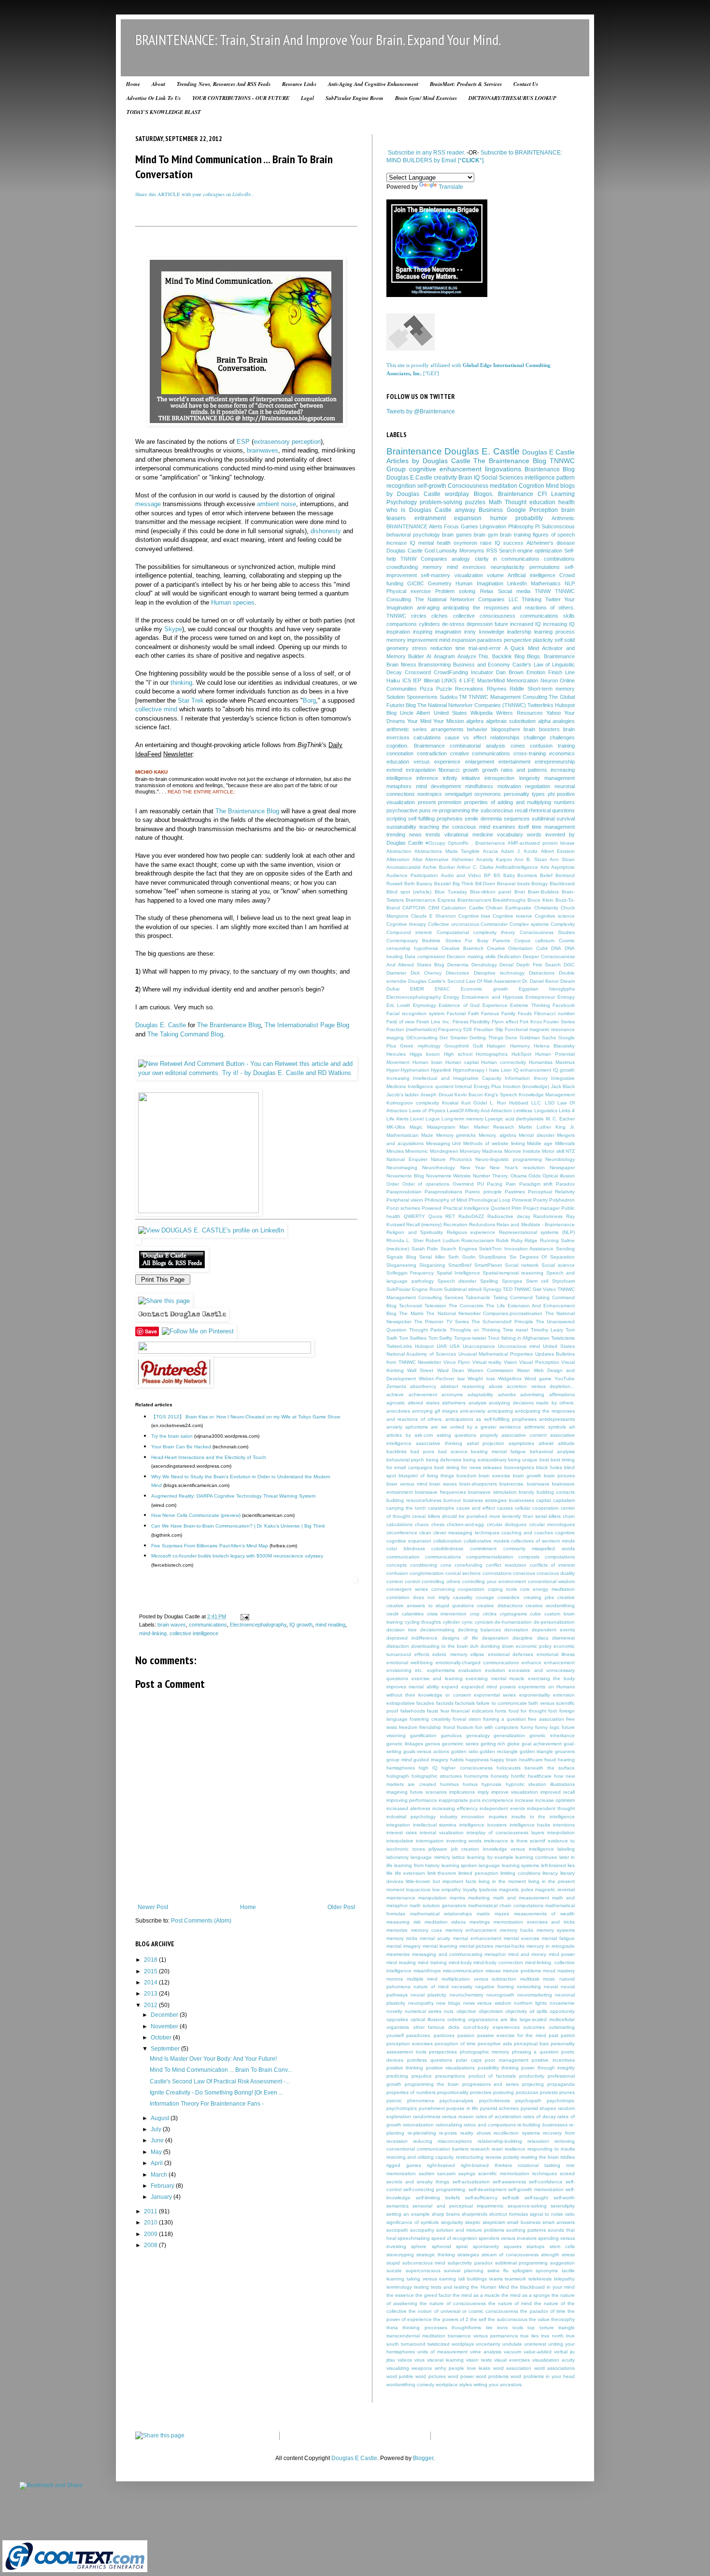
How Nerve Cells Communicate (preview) (196, 1515)
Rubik (502, 1240)
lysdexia (488, 1890)
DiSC (569, 965)
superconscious (423, 2271)
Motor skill (553, 1151)
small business (524, 2222)
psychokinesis (495, 2101)
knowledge (492, 632)
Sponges (512, 1281)
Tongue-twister (470, 1338)
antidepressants (557, 1419)
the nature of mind (510, 2303)
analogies (564, 721)
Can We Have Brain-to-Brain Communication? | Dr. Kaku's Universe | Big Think (238, 1526)
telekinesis (540, 2279)
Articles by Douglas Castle (428, 461)
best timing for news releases (468, 1467)
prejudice (422, 2076)
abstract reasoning (462, 1386)
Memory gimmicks (456, 1135)
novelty (394, 2011)
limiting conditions (520, 1873)
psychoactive (402, 810)
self (559, 640)
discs (543, 1638)
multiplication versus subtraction (479, 1979)
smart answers (559, 2222)
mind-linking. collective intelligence (179, 1633)
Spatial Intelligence (458, 1273)
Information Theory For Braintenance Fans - (207, 2104)
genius (433, 1744)
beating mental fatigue (498, 1451)
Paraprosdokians (443, 1192)
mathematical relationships (441, 1914)
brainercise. (512, 1484)
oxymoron (465, 543)
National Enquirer (407, 1159)
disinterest (563, 1638)
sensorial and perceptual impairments (458, 2206)
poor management (507, 2060)
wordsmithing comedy (410, 2385)
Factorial (456, 1013)
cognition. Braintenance (416, 746)
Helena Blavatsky (554, 1046)
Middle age (540, 1143)
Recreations (469, 689)
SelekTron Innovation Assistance (516, 1249)
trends (433, 835)
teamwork (515, 2279)
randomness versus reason (443, 2116)
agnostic (396, 1403)
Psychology (402, 502)
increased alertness (408, 1808)
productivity (532, 2076)
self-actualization (471, 2182)
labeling (566, 1849)
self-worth (564, 2198)
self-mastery (435, 575)
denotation (516, 1630)
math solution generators (438, 1905)
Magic (416, 1127)
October (162, 2038)
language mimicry (430, 1857)
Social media (514, 591)
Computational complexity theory (476, 932)
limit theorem (442, 1873)
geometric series (460, 1744)
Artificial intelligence (531, 575)
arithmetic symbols (545, 1427)
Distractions (542, 973)
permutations (545, 567)
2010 (151, 2222)
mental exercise (522, 1938)
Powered (432, 1208)
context (395, 1581)
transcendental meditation (416, 2336)
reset (497, 2149)
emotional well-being (410, 1663)
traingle (567, 2328)
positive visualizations (450, 2068)
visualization (469, 575)
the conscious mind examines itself (486, 827)
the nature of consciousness (453, 2303)
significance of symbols (412, 2222)
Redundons (482, 1224)
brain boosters (541, 729)
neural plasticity (428, 1995)
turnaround (413, 2344)
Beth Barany (419, 884)
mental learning (440, 1946)
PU (481, 1184)
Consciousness (468, 486)
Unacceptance (479, 1346)
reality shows (476, 2133)
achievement (423, 1394)
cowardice (509, 1597)
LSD (550, 1103)
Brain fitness (401, 665)
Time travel (515, 1330)
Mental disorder (536, 1135)
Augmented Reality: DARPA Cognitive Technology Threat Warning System (233, 1496)
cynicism (484, 1622)
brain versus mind (407, 1484)
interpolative (400, 1841)
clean (425, 1533)
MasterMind (491, 680)
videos (405, 2360)
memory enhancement (471, 1930)
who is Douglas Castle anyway (431, 510)
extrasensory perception (287, 442)
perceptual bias (531, 2044)
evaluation (470, 1670)
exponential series (495, 1695)
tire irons (497, 2328)
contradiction (432, 753)
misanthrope (427, 1971)
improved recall (558, 1792)
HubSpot (521, 1054)
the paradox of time (543, 2311)
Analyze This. (474, 656)
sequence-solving (527, 2206)
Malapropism (441, 1127)
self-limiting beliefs (438, 2198)
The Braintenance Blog (247, 811)
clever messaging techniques (466, 1533)
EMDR (417, 989)
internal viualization (442, 1833)
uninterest (535, 2344)
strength (550, 2255)
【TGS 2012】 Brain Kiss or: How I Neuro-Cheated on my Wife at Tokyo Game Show (246, 1417)
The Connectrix (466, 1306)
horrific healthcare (531, 1776)
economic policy (534, 1646)
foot (553, 1711)
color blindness (406, 1549)
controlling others (441, 1581)
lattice (459, 1857)
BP (487, 875)
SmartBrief (460, 1265)
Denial (506, 965)
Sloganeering (401, 1265)
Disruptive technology (499, 973)
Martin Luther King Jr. (547, 1127)
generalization (509, 1735)
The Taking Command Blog (185, 1034)
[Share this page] (164, 1301)
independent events (502, 1808)
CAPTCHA (414, 908)
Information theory (526, 1078)
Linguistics (546, 1111)
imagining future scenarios (417, 1792)
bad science (453, 1451)
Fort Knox (531, 1022)
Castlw (476, 908)
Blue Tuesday (451, 892)
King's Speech (501, 1095)
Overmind (463, 1184)
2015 (151, 1971)
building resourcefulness (414, 1500)
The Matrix (411, 1313)
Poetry (540, 1200)
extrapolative (401, 1703)
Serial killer (432, 1257)
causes (505, 1508)
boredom (466, 1476)
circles (419, 616)
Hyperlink (441, 1070)
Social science (558, 1265)
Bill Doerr (485, 884)
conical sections (463, 1573)
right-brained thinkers (486, 2165)
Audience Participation (412, 875)
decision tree (402, 1630)
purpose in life (462, 2108)
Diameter (396, 973)
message (148, 504)
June (158, 2140)
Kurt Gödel (474, 1103)
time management (553, 827)
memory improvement (412, 640)
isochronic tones (406, 1849)
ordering (456, 2019)
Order (393, 1184)
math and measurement (521, 1898)
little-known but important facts (441, 1881)
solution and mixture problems (470, 2230)
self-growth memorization (536, 2189)
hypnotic (515, 1784)
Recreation (455, 1224)
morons (395, 1979)
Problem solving (455, 591)
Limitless (523, 1111)
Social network (522, 1265)
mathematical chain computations (506, 1905)
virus (419, 2360)
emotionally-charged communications (477, 1663)
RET (450, 1216)
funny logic (547, 1727)
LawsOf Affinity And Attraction (480, 1111)
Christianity (546, 908)
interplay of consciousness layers (505, 1833)
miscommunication (463, 1971)
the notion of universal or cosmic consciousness (463, 2311)
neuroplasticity (508, 567)
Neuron (549, 680)
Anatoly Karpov (494, 859)
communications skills (547, 616)
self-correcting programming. (435, 2189)
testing (421, 2287)
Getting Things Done (493, 1038)
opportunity (562, 2011)
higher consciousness (467, 1768)
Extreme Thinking (530, 1005)
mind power (562, 1954)
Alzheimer (462, 859)
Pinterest (522, 1200)
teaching (429, 827)
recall (521, 810)
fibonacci (449, 770)
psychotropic (561, 2101)
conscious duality (556, 1573)
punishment (432, 2108)
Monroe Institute (522, 1151)
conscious (524, 1573)
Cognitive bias (475, 916)
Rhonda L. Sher (405, 1240)
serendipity (563, 2206)
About (158, 84)
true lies (529, 2336)
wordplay (457, 494)
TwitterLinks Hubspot (410, 1346)
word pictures (430, 2376)
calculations (427, 737)
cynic (467, 1622)
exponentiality (535, 1695)
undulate (512, 2344)
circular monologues (552, 1524)
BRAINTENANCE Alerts (414, 526)
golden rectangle (499, 1751)
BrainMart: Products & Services (466, 84)
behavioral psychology (413, 535)
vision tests (479, 2360)
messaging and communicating (447, 1954)
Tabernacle (478, 1297)
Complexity (563, 924)
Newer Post (153, 1907)
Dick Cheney (426, 973)
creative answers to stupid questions (430, 1606)
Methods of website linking (494, 1143)
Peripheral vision (405, 1200)
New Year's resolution (517, 1168)
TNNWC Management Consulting (508, 697)
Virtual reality (487, 1362)
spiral (462, 2246)
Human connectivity (504, 1062)
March (160, 2175)
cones (518, 746)
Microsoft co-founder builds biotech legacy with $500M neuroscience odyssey (237, 1556)
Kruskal (450, 1103)
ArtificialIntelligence (517, 867)
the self (478, 2319)
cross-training (530, 753)
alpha (544, 721)
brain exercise (495, 1476)
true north (552, 2336)
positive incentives (553, 2060)
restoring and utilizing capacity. (420, 2157)
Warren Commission (490, 1370)
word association (512, 2368)
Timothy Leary (547, 1330)
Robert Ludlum (442, 1240)
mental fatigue (558, 1938)
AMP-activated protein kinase (541, 843)
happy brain (504, 1760)
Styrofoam (563, 1281)
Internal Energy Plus (478, 1086)
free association (546, 1719)
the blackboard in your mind (543, 2287)
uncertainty (488, 2344)
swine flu (498, 2271)
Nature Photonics (451, 1159)
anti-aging (428, 608)
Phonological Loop (490, 1200)
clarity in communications (507, 559)
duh (474, 1646)
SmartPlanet (488, 1265)
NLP (570, 583)
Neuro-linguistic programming (509, 1159)
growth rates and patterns (515, 770)
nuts (449, 2011)
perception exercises (410, 2044)
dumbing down (497, 1646)
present (427, 802)
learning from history (417, 1865)
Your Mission (448, 721)
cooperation (471, 1589)
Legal (307, 98)
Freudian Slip (489, 1029)
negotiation (538, 786)
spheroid (441, 2246)
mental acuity (435, 1938)
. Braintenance (488, 843)
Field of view (400, 1022)
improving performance (412, 1800)
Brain (465, 478)
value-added (538, 2352)
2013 (151, 1994)
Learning (563, 494)
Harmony (520, 1046)
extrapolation (421, 770)
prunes (567, 2092)
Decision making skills (471, 956)
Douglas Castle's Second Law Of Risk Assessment (464, 981)
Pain (511, 1184)
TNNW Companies (424, 559)
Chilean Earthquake (509, 908)
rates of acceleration (499, 2116)
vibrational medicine (469, 835)
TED (508, 1289)
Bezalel (442, 884)
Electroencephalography (258, 1625)
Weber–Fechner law (442, 1379)
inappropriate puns (460, 1800)
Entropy (566, 997)
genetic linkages (405, 1744)
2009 (151, 2234)
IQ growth (301, 1625)
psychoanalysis (456, 2101)
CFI (542, 494)
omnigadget (458, 794)
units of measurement (442, 2352)
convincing (443, 1589)
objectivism (491, 2011)
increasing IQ (559, 624)
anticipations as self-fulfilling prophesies (491, 1419)
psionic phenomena (410, 2101)
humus (470, 1784)
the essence (400, 2295)
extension (564, 1695)
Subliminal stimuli (463, 1289)
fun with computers (497, 1727)
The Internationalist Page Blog (307, 1025)
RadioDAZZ (471, 1216)
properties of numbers (411, 2092)
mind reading (330, 1625)
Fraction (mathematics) (412, 1029)
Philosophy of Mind (446, 1200)
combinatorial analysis (477, 746)
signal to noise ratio (552, 2214)
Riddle (517, 689)
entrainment (430, 518)
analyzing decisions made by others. (532, 1403)
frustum (465, 1727)
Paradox (565, 1184)
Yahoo (554, 713)
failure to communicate (502, 1703)
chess (438, 1524)
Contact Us (526, 84)
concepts (397, 1565)
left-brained (554, 1865)
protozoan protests (537, 2092)
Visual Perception (539, 1362)
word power (461, 2376)
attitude (566, 1443)
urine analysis (486, 2352)
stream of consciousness (510, 2255)
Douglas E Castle (548, 452)
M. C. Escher (560, 1119)
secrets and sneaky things (418, 2182)
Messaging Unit (444, 1143)
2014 (151, 1982)
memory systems (556, 1930)
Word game (538, 1379)
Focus (451, 526)
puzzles (475, 502)
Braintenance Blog (550, 469)
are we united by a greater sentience (476, 1427)
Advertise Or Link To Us (154, 98)
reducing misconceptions (442, 2141)
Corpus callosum (534, 941)
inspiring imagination (437, 632)
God (430, 551)
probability (529, 518)
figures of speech (554, 535)
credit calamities (405, 1614)
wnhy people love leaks (462, 2368)
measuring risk (404, 1922)
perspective (518, 640)
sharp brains (446, 2214)
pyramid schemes (500, 2108)
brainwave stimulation (492, 1492)
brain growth (527, 1476)
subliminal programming (522, 2263)
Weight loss (481, 1379)
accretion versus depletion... (541, 1386)
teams (496, 2279)
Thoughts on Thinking (475, 1330)
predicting (397, 2076)
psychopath (528, 2101)
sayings (467, 2173)
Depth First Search (539, 965)
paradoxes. (419, 2035)
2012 (151, 2005)
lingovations (503, 469)
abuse (496, 1386)
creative (566, 1597)
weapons (422, 2368)
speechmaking (414, 2238)
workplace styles (454, 2385)
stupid (393, 2263)
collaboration (447, 1541)
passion (466, 2035)
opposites (397, 2019)
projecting (533, 2084)
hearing (566, 1760)
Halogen (496, 1046)
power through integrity (548, 2068)
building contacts (556, 1492)
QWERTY (414, 1216)
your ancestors (505, 2385)
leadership (519, 632)
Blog (519, 656)
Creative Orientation (510, 948)
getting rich (493, 1744)
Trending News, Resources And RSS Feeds (224, 84)
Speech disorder (457, 1281)
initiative (471, 778)
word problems (492, 2376)
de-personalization (554, 1622)
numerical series (423, 2011)
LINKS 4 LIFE (458, 680)
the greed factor (433, 2295)
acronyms (452, 1394)
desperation (495, 1638)
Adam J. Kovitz (519, 851)
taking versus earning (432, 2279)
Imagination (490, 583)
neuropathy (421, 2003)
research (480, 2149)
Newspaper (562, 1168)
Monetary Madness (481, 1151)
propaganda (561, 2084)
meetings (480, 1922)
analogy (461, 559)
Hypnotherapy (469, 1070)
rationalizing (449, 2125)
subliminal (543, 819)
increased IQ (525, 624)
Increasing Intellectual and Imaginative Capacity (444, 1078)
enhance (532, 1663)
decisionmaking (437, 1630)
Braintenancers (474, 900)
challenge (535, 737)
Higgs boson (425, 1054)
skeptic (473, 2222)
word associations (554, 2368)
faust (433, 1711)
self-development (488, 2189)
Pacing (495, 1184)
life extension (410, 1873)
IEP (417, 680)
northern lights (531, 2003)
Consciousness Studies (547, 932)
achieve (395, 1394)
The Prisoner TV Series (441, 1322)
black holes (549, 1467)
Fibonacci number (554, 1013)
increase (524, 1800)
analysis (477, 1403)
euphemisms (441, 1670)
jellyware (438, 1849)
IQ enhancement (532, 1070)
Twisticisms (563, 1338)
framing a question (504, 1719)
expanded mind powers (489, 1687)
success (513, 543)
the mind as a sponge (526, 2295)
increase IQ (401, 543)
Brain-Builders (543, 892)
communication (403, 1557)
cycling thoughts (423, 1622)
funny (527, 1727)
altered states (423, 1403)
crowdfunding (402, 567)
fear (445, 1711)
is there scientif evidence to (543, 1841)
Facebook (564, 1005)
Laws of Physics (427, 1111)
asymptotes (521, 1443)
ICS (407, 680)
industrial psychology (411, 1817)
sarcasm (446, 2173)
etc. (419, 1670)
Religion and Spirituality (415, 1232)
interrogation (430, 1841)
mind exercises (466, 567)
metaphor (495, 1954)
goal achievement (542, 1744)
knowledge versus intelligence (518, 1849)
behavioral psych (405, 1460)
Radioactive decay (509, 1216)
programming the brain (432, 2084)
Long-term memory (462, 1119)
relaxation (538, 2141)
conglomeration (427, 1573)
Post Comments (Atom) (201, 1921)
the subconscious (507, 2319)
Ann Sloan (562, 859)
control (412, 1581)
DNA (556, 948)
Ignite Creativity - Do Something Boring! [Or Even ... (216, 2093)
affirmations (562, 1394)
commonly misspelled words (539, 1549)
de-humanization (513, 1622)
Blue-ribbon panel (490, 892)
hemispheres (401, 1768)
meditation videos (445, 1922)
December (165, 2015)
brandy (526, 1492)
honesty (500, 1776)
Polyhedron (562, 1200)
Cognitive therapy (406, 924)
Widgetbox (510, 1379)
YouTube (565, 1379)
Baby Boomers (520, 875)
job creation (465, 1849)
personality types (524, 794)
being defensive (444, 1460)
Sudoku (448, 697)
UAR (442, 1346)
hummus (449, 1784)
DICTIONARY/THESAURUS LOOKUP (512, 98)
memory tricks (402, 1938)
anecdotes (398, 1411)
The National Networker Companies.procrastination (484, 1313)
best (544, 1460)
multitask (530, 1979)
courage (485, 1597)
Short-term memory (551, 689)
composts (529, 1557)
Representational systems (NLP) (537, 1232)
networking (529, 1987)
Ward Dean (451, 1370)
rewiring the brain (540, 2157)
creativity (445, 478)
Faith (474, 1013)
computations (560, 1557)
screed (567, 2173)
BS (497, 875)
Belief (546, 875)
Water (523, 1370)
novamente (562, 2003)
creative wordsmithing (550, 1606)
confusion (397, 1573)
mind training (432, 1962)
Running (549, 1240)
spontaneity (486, 2246)
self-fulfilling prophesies (435, 819)
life (390, 1873)
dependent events (553, 1630)
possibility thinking (498, 2068)
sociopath (397, 2230)
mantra (457, 1898)
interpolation (561, 1833)
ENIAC (442, 989)
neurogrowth (500, 1995)
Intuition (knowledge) (526, 1086)
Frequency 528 (455, 1029)
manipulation (433, 1898)
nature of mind (431, 1987)
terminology (399, 2287)
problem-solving (441, 502)
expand (450, 1687)
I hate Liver (499, 1070)
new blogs (448, 2003)
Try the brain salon (172, 1436)
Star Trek (191, 701)
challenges (562, 737)
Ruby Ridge (524, 1240)
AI (429, 656)
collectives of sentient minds (543, 1541)
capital (543, 1500)
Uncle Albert (415, 713)
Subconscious (558, 526)
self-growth (432, 486)
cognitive (565, 1533)
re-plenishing (422, 2133)
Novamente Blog (405, 1176)
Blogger (423, 2458)
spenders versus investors (508, 2238)
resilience (515, 2149)
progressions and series (491, 2084)
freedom (408, 1727)
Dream (568, 981)
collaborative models (487, 1541)
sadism (426, 2173)
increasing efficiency (455, 1808)
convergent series (407, 1589)
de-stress (453, 624)
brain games (457, 535)
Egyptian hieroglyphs (547, 989)
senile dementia (483, 819)
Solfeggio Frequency (410, 1273)
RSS (492, 551)
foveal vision (467, 1719)
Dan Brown (510, 672)
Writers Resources (519, 713)
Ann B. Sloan (531, 859)
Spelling (489, 1281)
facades (425, 1703)
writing (480, 2385)
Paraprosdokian (404, 1192)
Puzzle (444, 689)
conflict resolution (506, 1565)
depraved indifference (412, 1638)
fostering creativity (430, 1719)
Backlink (502, 656)
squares (513, 2246)
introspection (499, 778)
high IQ (428, 1768)
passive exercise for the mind (512, 2035)
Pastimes (515, 1192)
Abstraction (399, 851)
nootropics (430, 794)
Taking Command (513, 1297)
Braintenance (414, 451)
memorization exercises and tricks (534, 1922)
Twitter (553, 599)
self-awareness (509, 2182)
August (161, 2118)
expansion (468, 518)
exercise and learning (437, 1678)
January (162, 2197)
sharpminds (475, 2214)
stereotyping (400, 2255)
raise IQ (490, 543)
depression (480, 624)
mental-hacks (510, 1946)
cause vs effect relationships (482, 737)
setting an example (408, 2214)
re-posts (448, 2133)
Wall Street (420, 1370)
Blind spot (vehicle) (409, 892)
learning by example (490, 1857)
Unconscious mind (519, 1346)
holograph (398, 1776)
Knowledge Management (547, 1095)
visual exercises (512, 2360)
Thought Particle (428, 1330)
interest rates (402, 1833)
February (163, 2186)
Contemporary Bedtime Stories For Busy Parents (448, 941)
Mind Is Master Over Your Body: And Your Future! (213, 2059)
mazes (502, 1914)
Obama (519, 1176)
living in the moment (502, 1881)
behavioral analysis (552, 1451)
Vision (511, 1362)
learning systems (520, 1865)
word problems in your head (543, 2376)
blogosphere (506, 729)
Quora (435, 1216)
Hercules (396, 1054)
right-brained (441, 2165)
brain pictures (559, 1476)
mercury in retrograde (551, 1946)
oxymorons (488, 794)
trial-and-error (485, 648)
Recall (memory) (424, 1224)
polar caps (469, 2060)
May (157, 2152)
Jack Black (563, 1086)
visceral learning (445, 2360)
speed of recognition (454, 2238)
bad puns (422, 1451)
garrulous (451, 1735)
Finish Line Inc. (433, 1022)
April (157, 2163)
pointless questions (430, 2060)
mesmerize (398, 1954)
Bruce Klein (540, 900)
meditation (504, 486)
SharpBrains (492, 1257)
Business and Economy (482, 665)
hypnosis (491, 1784)
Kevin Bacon (469, 1095)
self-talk (511, 2198)
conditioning (424, 1565)
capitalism (564, 1500)
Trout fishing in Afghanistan (519, 1338)
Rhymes (497, 689)
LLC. (537, 1103)
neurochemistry (467, 1995)
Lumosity (447, 551)
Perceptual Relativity (551, 1192)
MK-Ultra (396, 1127)
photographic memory (485, 2052)
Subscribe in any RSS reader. (426, 153)
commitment (483, 1549)
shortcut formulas (509, 2214)
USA (455, 1346)
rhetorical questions (552, 810)
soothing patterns (526, 2230)
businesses (522, 1500)
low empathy (447, 1890)
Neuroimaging (402, 1168)
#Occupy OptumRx (447, 843)
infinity (450, 778)
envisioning (399, 1670)
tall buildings (473, 2279)
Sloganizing (432, 1265)
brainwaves (263, 450)
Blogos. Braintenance (504, 494)
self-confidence (546, 2182)
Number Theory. (491, 1176)
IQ (477, 478)
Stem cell (537, 1281)
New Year (473, 1168)
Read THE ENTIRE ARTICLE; (201, 792)
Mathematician (403, 1135)
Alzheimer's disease (551, 543)
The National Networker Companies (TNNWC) (472, 705)
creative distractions (499, 1606)
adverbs (507, 1394)
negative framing (495, 1987)
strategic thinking (436, 2255)
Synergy (492, 1289)
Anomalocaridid (404, 867)
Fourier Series (559, 1022)
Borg (309, 701)
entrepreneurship (555, 762)
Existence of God (459, 1005)
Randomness (548, 1216)
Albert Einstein (558, 851)
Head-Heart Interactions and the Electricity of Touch (209, 1457)
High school (458, 1054)
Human (464, 583)
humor (499, 518)
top (531, 2328)
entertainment (514, 762)
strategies (468, 2255)
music (549, 1979)
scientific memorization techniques (518, 2173)
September (166, 2049)
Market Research (494, 1127)
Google (516, 510)
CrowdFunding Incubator (463, 672)
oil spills (538, 2011)
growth (471, 770)
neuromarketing (535, 1995)
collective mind (156, 709)
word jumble (400, 2376)
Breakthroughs (509, 900)
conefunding (469, 1565)
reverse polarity (502, 2157)
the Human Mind (490, 2287)
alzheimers (454, 1403)
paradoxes (490, 640)
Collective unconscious (454, 924)
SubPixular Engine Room (355, 98)
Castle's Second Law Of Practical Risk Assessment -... (220, 2081)
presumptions (450, 2076)
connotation (400, 753)
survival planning (464, 2271)
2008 (151, 2245)
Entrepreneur (540, 997)
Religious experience (471, 1232)
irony (470, 632)
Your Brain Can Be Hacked (181, 1447)
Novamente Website (449, 1176)
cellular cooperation (537, 1508)
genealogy (478, 1735)
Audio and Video (461, 875)
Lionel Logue (425, 1119)
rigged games (404, 2165)
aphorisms (417, 1427)
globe (513, 1744)
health (567, 502)
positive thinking (405, 2068)
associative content (524, 1435)
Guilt (478, 1046)
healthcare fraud (538, 1760)
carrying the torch (406, 1508)
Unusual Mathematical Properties (496, 1354)
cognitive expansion (409, 1541)
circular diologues (507, 1524)
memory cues (427, 1930)
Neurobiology (560, 1159)
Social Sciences (502, 478)
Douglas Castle (405, 551)
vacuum (512, 2352)
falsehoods (413, 1711)
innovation (473, 1817)
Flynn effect (505, 1022)
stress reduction (432, 648)
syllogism (522, 2271)
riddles (568, 2157)
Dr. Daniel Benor (540, 981)
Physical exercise (409, 591)
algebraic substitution (511, 721)
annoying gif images (435, 1411)
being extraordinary (485, 1460)
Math (495, 502)
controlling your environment (494, 1581)
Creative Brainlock (462, 948)
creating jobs (539, 1597)
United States (450, 713)
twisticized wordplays (451, 2344)
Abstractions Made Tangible (447, 851)
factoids (445, 1703)
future (501, 624)
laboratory (398, 1857)
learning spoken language (471, 1865)
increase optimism (555, 1800)
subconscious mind (424, 2263)
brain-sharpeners (478, 1484)
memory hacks (517, 1930)
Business (491, 510)
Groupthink (457, 1046)
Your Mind (419, 721)
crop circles (483, 1614)
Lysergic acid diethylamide (514, 1119)
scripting (396, 819)
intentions (564, 1825)
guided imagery (431, 1760)
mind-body (460, 1962)
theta (392, 2328)
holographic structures (437, 1776)
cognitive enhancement (445, 469)
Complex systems (529, 924)
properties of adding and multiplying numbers (519, 802)
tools (518, 2328)
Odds (534, 1176)
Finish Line (561, 672)
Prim (516, 1208)
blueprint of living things (426, 1476)
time (460, 648)
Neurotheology (439, 1168)
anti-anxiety (473, 1411)
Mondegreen (444, 1151)
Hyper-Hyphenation (408, 1070)
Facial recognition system (415, 1013)
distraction (398, 1646)
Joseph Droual (436, 1095)
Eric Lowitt (398, 1005)
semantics (398, 2206)
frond (449, 1727)
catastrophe (441, 1508)
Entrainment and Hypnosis (492, 997)
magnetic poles (516, 1890)
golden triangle (537, 1751)
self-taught (536, 2198)
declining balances (480, 1630)
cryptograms (513, 1614)
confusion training (552, 746)
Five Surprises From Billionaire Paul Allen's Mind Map (210, 1546)
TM (463, 697)
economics (562, 753)
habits (457, 1760)
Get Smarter (454, 1038)
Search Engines (459, 1249)
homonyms (476, 1776)
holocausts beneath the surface (536, 1768)
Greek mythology (420, 1046)
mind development (439, 786)
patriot (568, 2035)
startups (535, 2246)
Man (464, 1127)
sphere (419, 2246)
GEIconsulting (422, 1038)
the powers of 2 (451, 2319)
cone (446, 1565)
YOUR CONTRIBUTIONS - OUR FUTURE (241, 98)
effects (422, 1654)
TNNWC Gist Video (535, 1289)
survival (566, 819)
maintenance (401, 1898)
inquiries (498, 1817)
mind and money (527, 1954)
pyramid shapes (539, 2108)
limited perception (478, 1873)
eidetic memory (450, 1654)
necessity (462, 1987)
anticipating (500, 1411)
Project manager (541, 1208)
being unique (523, 1460)
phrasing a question (535, 2052)
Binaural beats (513, 884)
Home (133, 84)
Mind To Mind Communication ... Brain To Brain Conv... (221, 2070)
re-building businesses (542, 2125)
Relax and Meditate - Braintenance (536, 1224)
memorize (397, 1930)
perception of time (455, 2044)
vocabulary (510, 835)
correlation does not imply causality (429, 1597)
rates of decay (539, 2116)
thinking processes (425, 2328)
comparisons (402, 624)
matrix (483, 1914)
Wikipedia (482, 713)
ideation (537, 1784)
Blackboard (562, 884)
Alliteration (398, 859)
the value (539, 2319)
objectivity (516, 2011)
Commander (494, 924)
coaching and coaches (527, 1533)
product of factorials (492, 2076)
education (542, 502)
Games (469, 526)
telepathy (564, 2279)
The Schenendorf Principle (502, 1322)
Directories (457, 973)
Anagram (444, 656)
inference (427, 778)
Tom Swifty (440, 1338)
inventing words (464, 1841)
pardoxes (444, 2035)
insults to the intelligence (543, 1817)
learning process (554, 632)
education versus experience (423, 762)
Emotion (536, 672)
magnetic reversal (555, 1890)
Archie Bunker (439, 867)
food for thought (527, 1711)
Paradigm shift (536, 1184)
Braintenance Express (431, 900)
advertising (532, 1394)
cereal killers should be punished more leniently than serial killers (486, 1516)
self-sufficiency (481, 2198)
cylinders (429, 624)
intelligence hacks (530, 1825)
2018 (151, 1960)
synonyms (547, 2271)
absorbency (423, 1386)
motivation (509, 786)
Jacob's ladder (403, 1095)
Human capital (462, 1062)
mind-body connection (498, 1962)
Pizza (426, 689)
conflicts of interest (553, 1565)
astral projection (486, 1443)
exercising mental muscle (495, 1678)
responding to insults (551, 2149)
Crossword (418, 672)
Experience (495, 1005)
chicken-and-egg (465, 1524)
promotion (450, 802)
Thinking (532, 599)
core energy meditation (548, 1589)
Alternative (437, 859)
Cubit (542, 948)
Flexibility (480, 1022)
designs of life (460, 1638)
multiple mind (422, 1979)
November (165, 2026)
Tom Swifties (413, 1338)
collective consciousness (484, 616)
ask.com (424, 1435)
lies (571, 1865)
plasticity (543, 640)
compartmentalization (490, 1557)
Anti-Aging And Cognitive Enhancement (373, 84)
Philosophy (521, 526)
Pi (537, 526)
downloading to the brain (440, 1646)
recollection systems (517, 2133)
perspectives (443, 2052)
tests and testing (450, 2287)
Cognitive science (555, 916)
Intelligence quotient (430, 1086)
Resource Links (299, 84)
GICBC (416, 583)
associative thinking (439, 1443)
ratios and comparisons (490, 2125)
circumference (402, 1533)
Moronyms (472, 551)
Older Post (341, 1907)
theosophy (563, 2319)
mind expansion (457, 640)
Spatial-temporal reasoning (513, 1273)
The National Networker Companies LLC (467, 599)
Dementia (458, 965)
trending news (404, 835)
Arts (545, 867)
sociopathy (422, 2230)
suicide (394, 2271)
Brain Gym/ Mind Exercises (426, 98)
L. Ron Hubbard (509, 1103)
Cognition (532, 486)
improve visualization (515, 1792)
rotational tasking (539, 2165)
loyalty (470, 1890)
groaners (565, 1751)
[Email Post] (244, 1616)
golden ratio (465, 1751)
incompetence (498, 1800)
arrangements (447, 729)
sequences (517, 819)
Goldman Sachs (538, 1038)
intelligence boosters (483, 1825)
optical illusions (428, 2019)
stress (568, 2255)
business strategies (485, 1500)
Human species (233, 602)
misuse (493, 1971)
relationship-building (500, 2141)
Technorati (411, 1306)
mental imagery (404, 1946)
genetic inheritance (552, 1735)
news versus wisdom (487, 2003)
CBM (434, 908)
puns (425, 810)
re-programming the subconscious (473, 810)
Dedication (509, 956)
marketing (479, 1898)
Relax (487, 591)
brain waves (172, 1625)
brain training (515, 535)
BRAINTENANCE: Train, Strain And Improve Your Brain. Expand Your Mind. (318, 39)
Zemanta (396, 1386)
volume (495, 575)
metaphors (399, 786)
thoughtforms (466, 2328)
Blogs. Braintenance (551, 656)
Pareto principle (483, 1192)
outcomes (534, 2027)
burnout (452, 1500)
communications (208, 1625)
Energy (451, 997)
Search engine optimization (531, 551)
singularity (452, 2222)
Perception (544, 510)
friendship (430, 1727)
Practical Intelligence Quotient (477, 1208)
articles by (399, 1435)
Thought (516, 502)
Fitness (461, 1022)
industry (449, 1817)
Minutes (395, 1151)
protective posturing (492, 2092)
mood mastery (559, 1971)
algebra (475, 721)
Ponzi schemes (403, 1208)
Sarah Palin (425, 1249)
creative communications (480, 753)
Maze (427, 1135)
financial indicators (472, 1711)
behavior (477, 729)
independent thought (551, 1808)
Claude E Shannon (433, 916)
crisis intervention (447, 1614)
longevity (530, 778)
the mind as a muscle (476, 2295)
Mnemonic (417, 1151)
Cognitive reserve (512, 916)
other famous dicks (436, 2027)
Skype (173, 629)
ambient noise (277, 504)
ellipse (477, 1654)
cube (535, 1614)
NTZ (570, 1151)
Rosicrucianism (478, 1240)
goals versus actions (426, 1751)
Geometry (440, 583)
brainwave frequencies (440, 1492)
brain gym (486, 535)
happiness (477, 1760)
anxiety (394, 1427)
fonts (501, 1711)
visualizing (398, 2368)
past (554, 2035)
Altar (418, 859)
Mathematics (546, 583)
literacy (550, 1873)
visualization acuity (554, 2360)
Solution (396, 697)
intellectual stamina (435, 1825)
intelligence (540, 478)
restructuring (470, 2157)
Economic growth (484, 989)
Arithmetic (563, 518)
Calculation (454, 908)
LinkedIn (517, 583)
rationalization (418, 2125)
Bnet (520, 892)
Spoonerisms (422, 697)
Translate (451, 187)
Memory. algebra (497, 1135)
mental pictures (476, 1946)
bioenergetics (519, 1467)
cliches (440, 616)
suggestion (562, 2263)
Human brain (427, 1062)
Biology (540, 884)
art (572, 1427)
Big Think (463, 884)
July (157, 2129)
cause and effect (476, 1508)
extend (394, 770)
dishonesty (326, 531)
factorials (465, 1703)
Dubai (393, 989)
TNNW (543, 591)
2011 (151, 2211)
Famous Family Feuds (506, 1013)
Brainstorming (434, 665)
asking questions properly (467, 1435)
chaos (422, 1524)
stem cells (562, 2246)
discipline (523, 1638)
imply (483, 1792)
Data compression (425, 956)
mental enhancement (477, 1938)
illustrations (562, 1784)
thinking (181, 683)
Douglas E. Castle (161, 1025)
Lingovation (493, 526)
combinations (559, 559)
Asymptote (563, 867)
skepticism (494, 2222)
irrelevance (496, 1841)
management (560, 778)
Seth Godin (462, 1257)
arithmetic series (407, 729)
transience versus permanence (483, 2336)
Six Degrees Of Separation (542, 1257)
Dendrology (484, 965)
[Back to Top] (75, 2557)
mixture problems (522, 1971)
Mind (552, 486)
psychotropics (402, 2108)
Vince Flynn (457, 1362)
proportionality (453, 2092)
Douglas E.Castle (409, 478)
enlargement (480, 762)
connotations (497, 1573)
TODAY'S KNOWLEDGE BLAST (164, 112)
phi (551, 794)
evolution (495, 1670)
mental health (434, 543)
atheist (546, 1443)
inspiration (398, 632)
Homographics (492, 1054)
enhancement (559, 1663)
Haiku (393, 680)
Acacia (490, 851)
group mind (399, 1760)
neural (551, 1987)
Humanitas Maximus (552, 1062)
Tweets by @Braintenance (421, 411)
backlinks (397, 1451)
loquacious (418, 1890)
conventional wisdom (551, 1581)
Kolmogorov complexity (413, 1103)
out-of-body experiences (491, 2027)
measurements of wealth (544, 1914)
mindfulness (479, 786)
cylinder (451, 1622)
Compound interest (409, 932)
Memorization (522, 680)
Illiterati (432, 680)
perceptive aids (495, 2044)
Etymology (425, 1005)
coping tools (502, 1589)
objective (466, 2011)
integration (398, 1825)
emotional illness (556, 1654)
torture (547, 2328)
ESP (243, 442)
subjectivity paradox (470, 2263)
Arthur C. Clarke (475, 867)
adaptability (480, 1394)
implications (462, 1792)
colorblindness (447, 1549)
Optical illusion (559, 1176)
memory (432, 567)
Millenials (565, 1143)
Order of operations (426, 1184)
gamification (423, 1735)
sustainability (401, 827)
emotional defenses (511, 1654)
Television (435, 1306)
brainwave (538, 1484)
